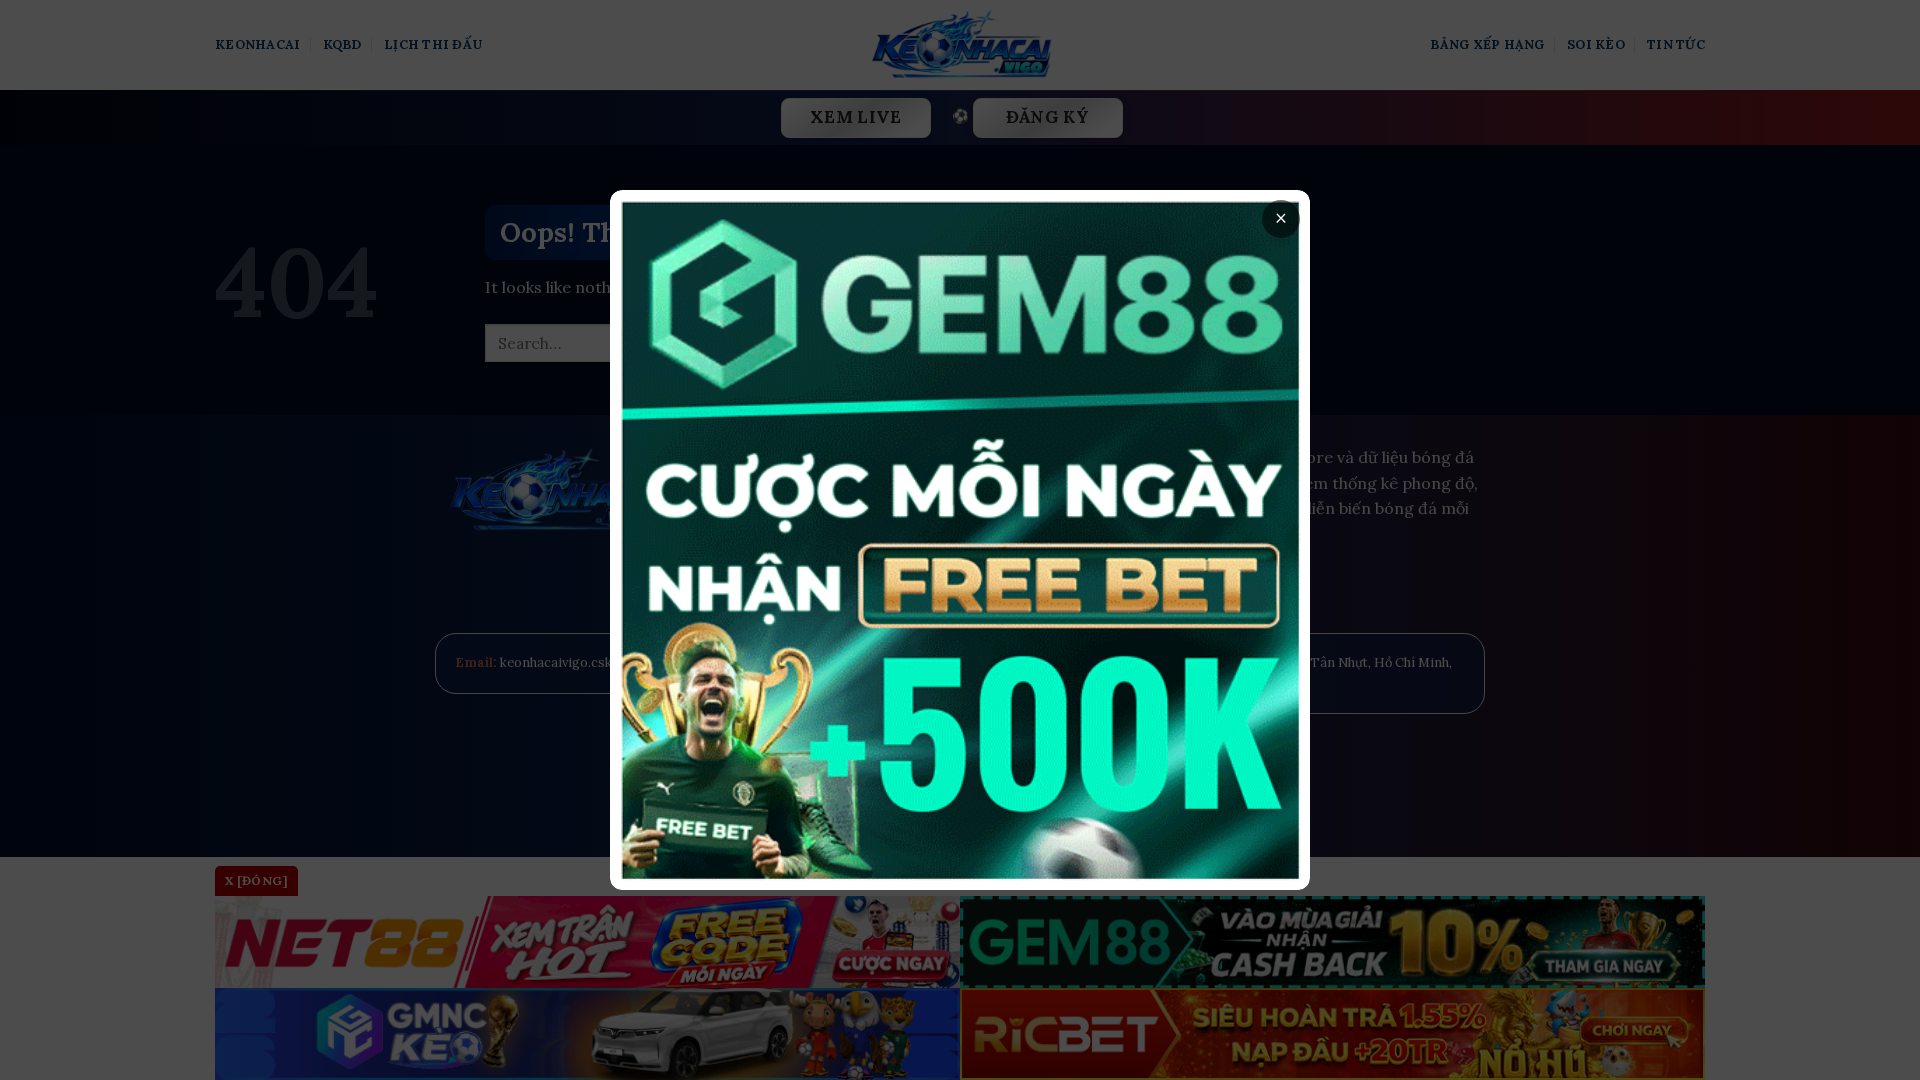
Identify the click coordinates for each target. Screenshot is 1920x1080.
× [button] (1281, 218)
